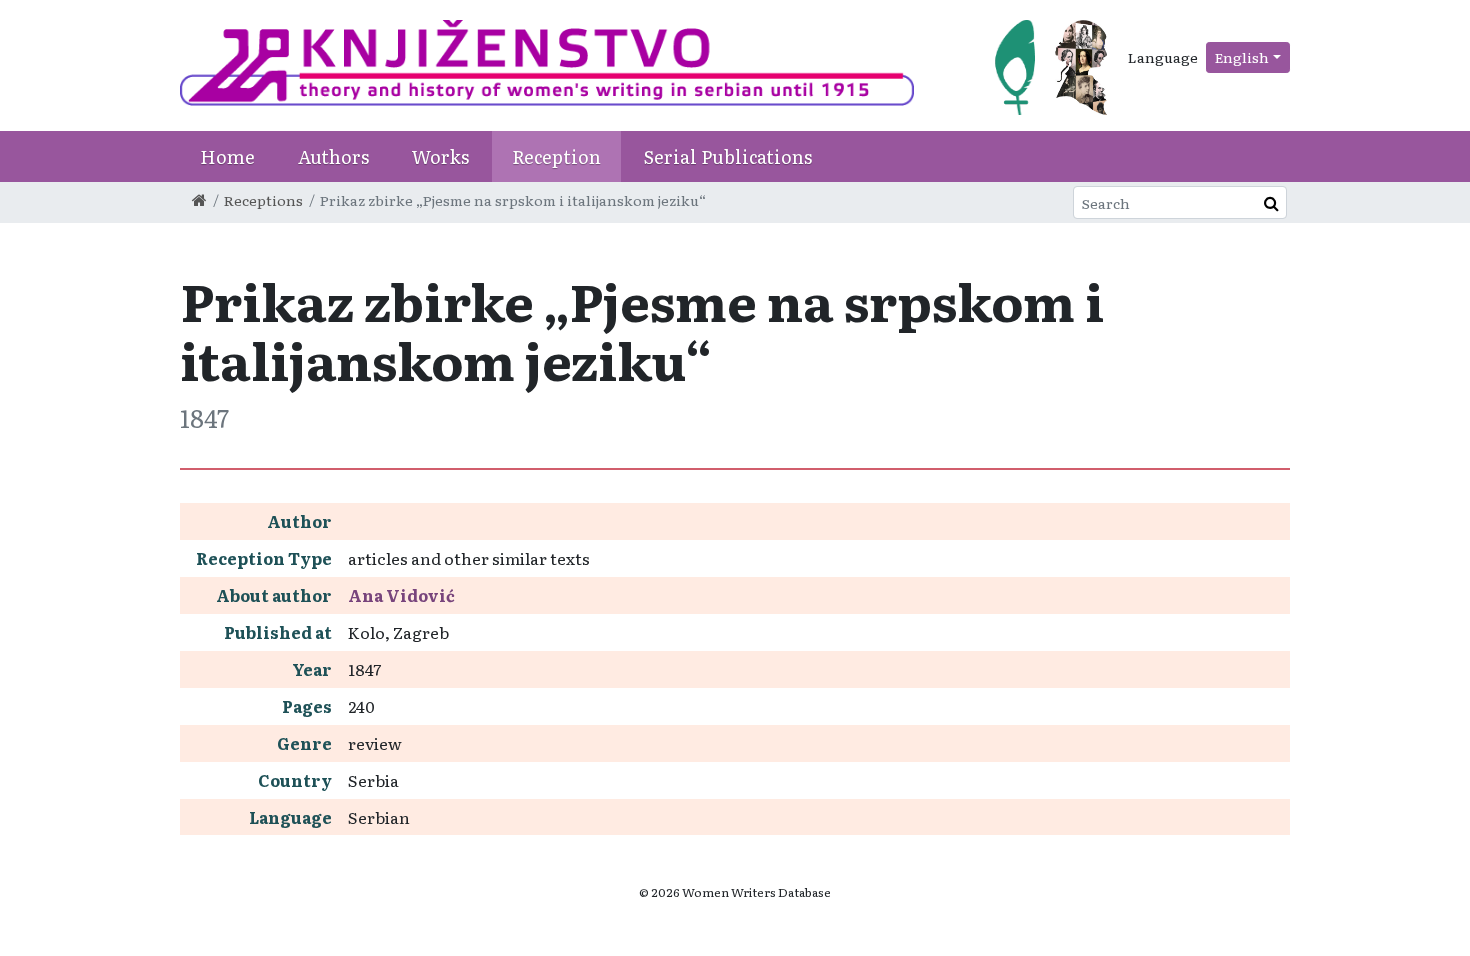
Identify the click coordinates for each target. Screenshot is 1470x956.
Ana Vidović (401, 595)
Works (440, 156)
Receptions (263, 200)
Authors (333, 156)
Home (227, 156)
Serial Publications (728, 156)
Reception (556, 156)
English (1242, 57)
